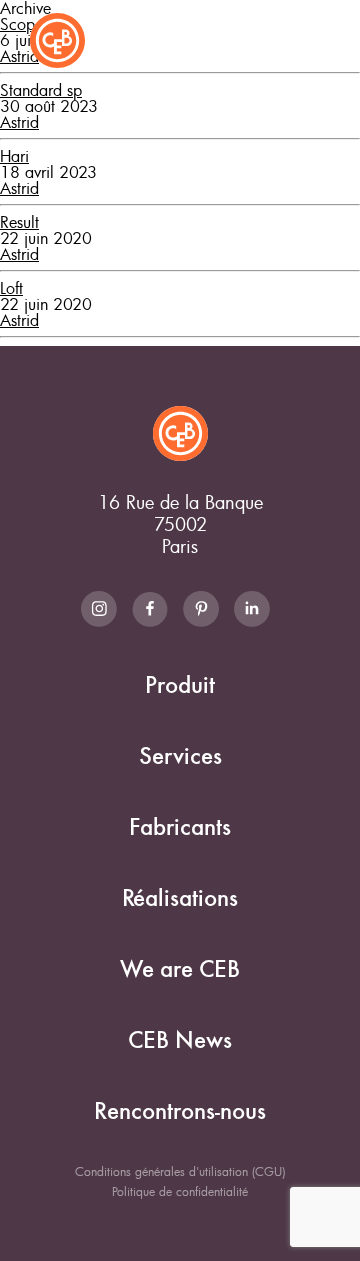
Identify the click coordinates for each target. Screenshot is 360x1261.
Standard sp (41, 90)
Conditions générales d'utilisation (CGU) (180, 1171)
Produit (180, 685)
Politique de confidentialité (180, 1191)
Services (180, 756)
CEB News (180, 1040)
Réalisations (180, 898)
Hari (14, 156)
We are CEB (180, 969)
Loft (11, 288)
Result (19, 222)
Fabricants (180, 827)
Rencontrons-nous (180, 1111)
